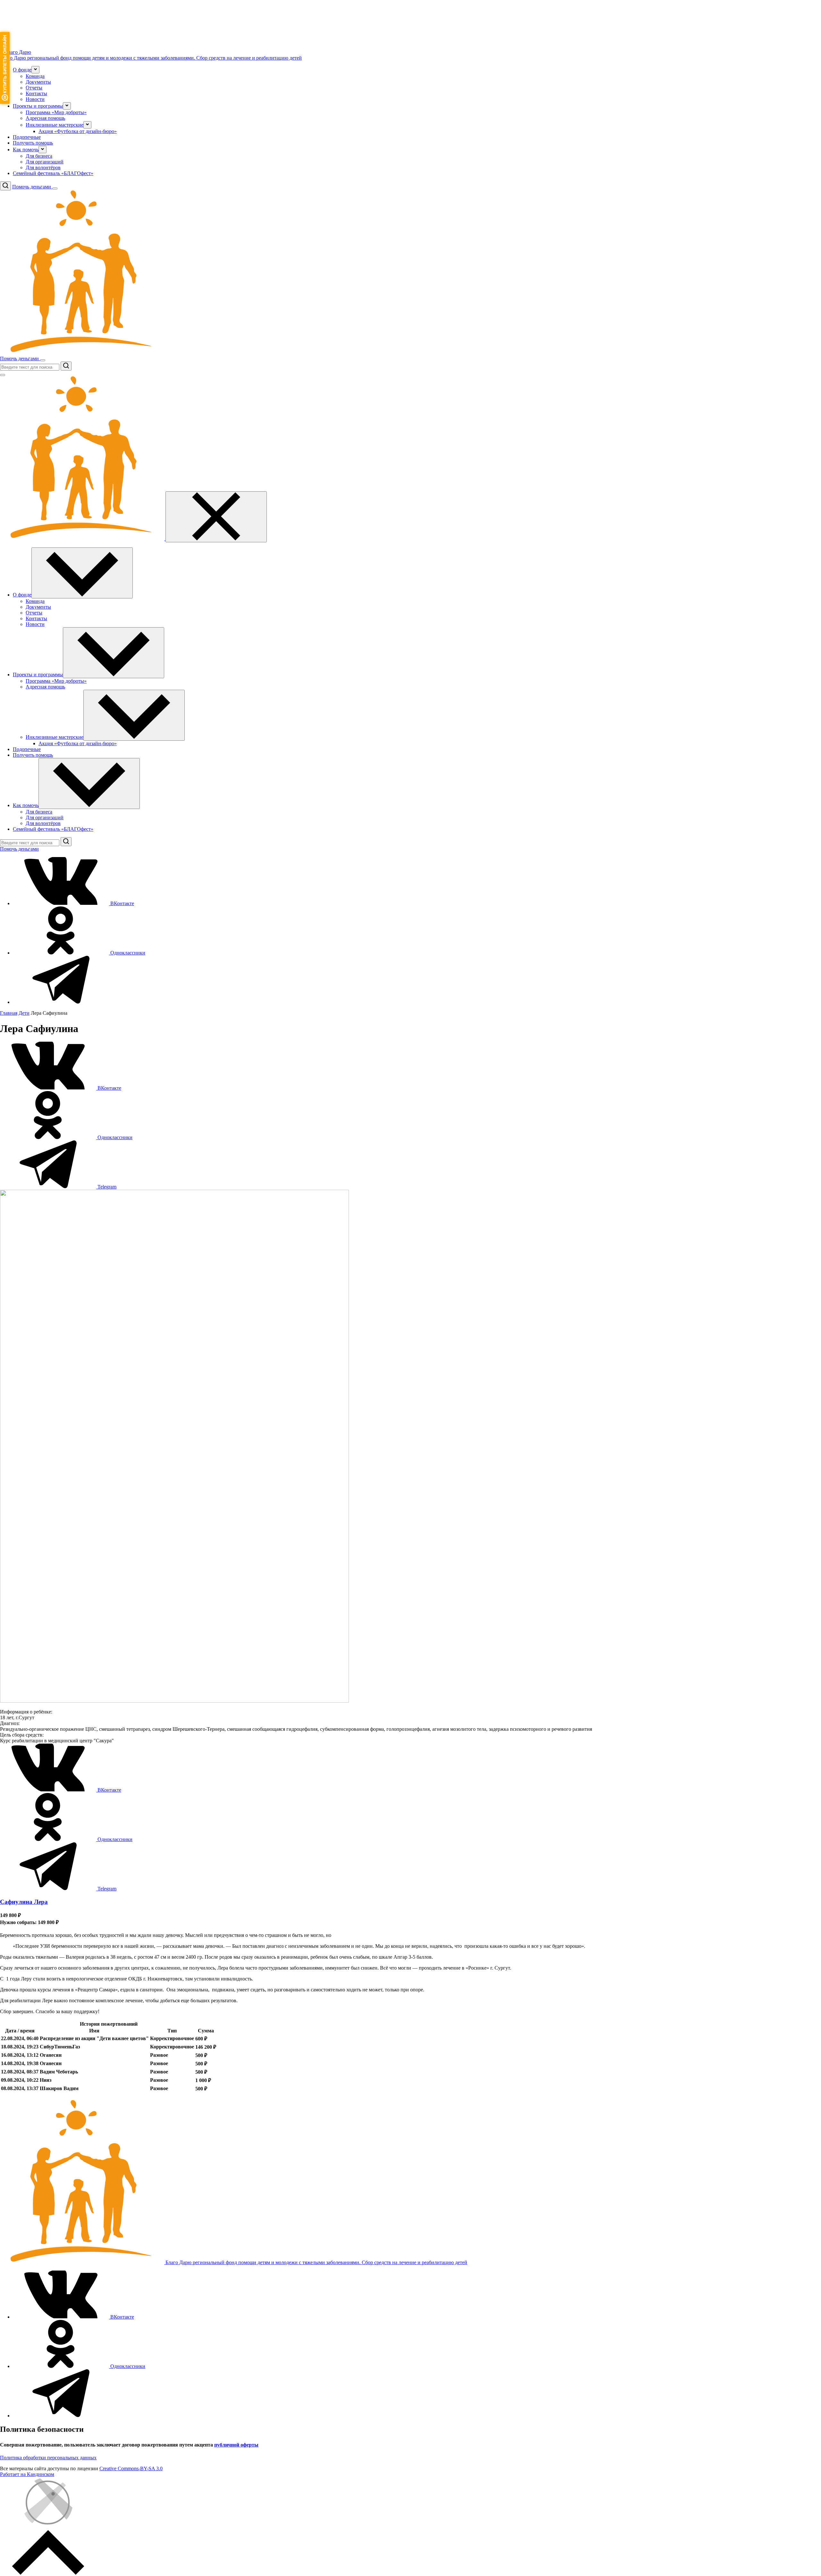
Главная (9, 1013)
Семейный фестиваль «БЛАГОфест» (53, 173)
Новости (35, 99)
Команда (35, 76)
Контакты (36, 93)
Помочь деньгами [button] (32, 187)
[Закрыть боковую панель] (216, 517)
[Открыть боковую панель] (55, 188)
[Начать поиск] (66, 366)
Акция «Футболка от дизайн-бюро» (78, 131)
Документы (38, 82)
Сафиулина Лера (24, 1902)
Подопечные (27, 137)
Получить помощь (33, 143)
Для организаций (45, 162)
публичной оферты (236, 2445)
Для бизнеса (39, 156)
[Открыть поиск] (5, 186)
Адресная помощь (45, 118)
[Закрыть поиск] (3, 375)
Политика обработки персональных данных (48, 2458)
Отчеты (34, 88)
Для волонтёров (43, 167)
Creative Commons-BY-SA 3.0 (131, 2468)
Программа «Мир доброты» (56, 112)
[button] (35, 70)
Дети (24, 1013)
